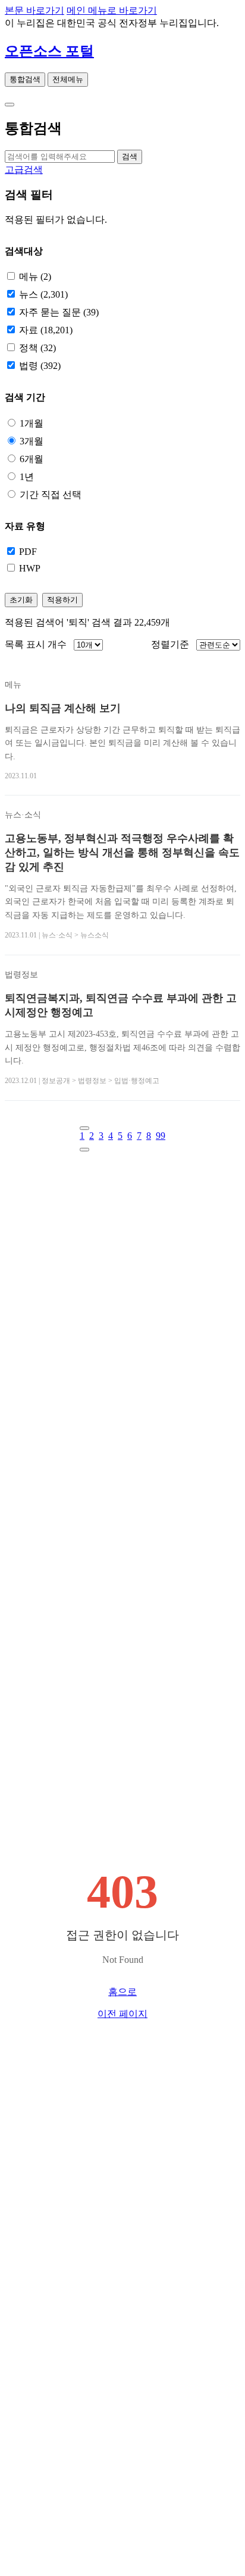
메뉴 (35, 277)
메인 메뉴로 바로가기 (112, 10)
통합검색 (25, 79)
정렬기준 (170, 644)
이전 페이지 (122, 2014)
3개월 (32, 441)
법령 (40, 366)
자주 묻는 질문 (59, 312)
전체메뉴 (68, 79)
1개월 (32, 423)
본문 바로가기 (34, 10)
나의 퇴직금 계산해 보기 (63, 708)
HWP (30, 568)
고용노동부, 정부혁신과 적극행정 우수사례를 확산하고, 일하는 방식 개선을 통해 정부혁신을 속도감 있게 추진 (122, 853)
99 (161, 1136)
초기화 (21, 600)
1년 (27, 477)
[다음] (84, 1150)
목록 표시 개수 (36, 644)
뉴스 (43, 294)
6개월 (32, 459)
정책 (37, 348)
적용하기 (62, 600)
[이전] (84, 1128)
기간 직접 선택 (51, 495)
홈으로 (122, 1992)
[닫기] (10, 105)
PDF (28, 552)
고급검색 (24, 170)
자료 (46, 330)
